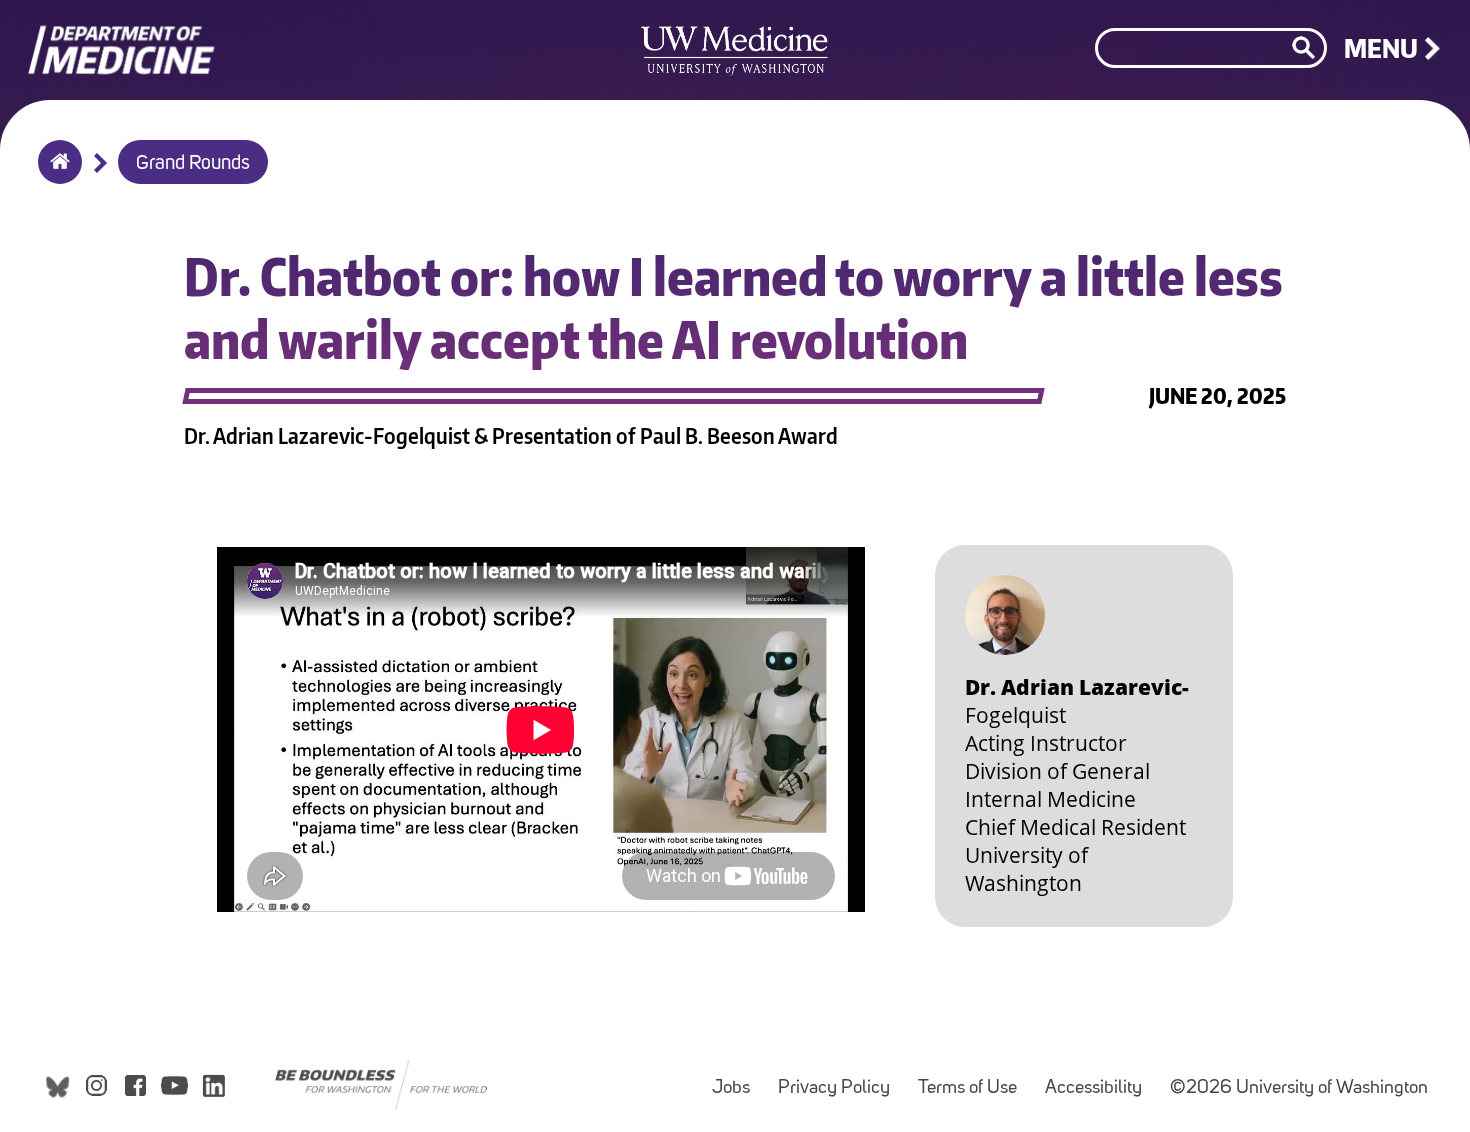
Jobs (737, 1078)
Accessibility (1099, 1078)
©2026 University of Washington (1299, 1088)
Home (55, 175)
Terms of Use (973, 1078)
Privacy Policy (840, 1078)
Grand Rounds (193, 164)
